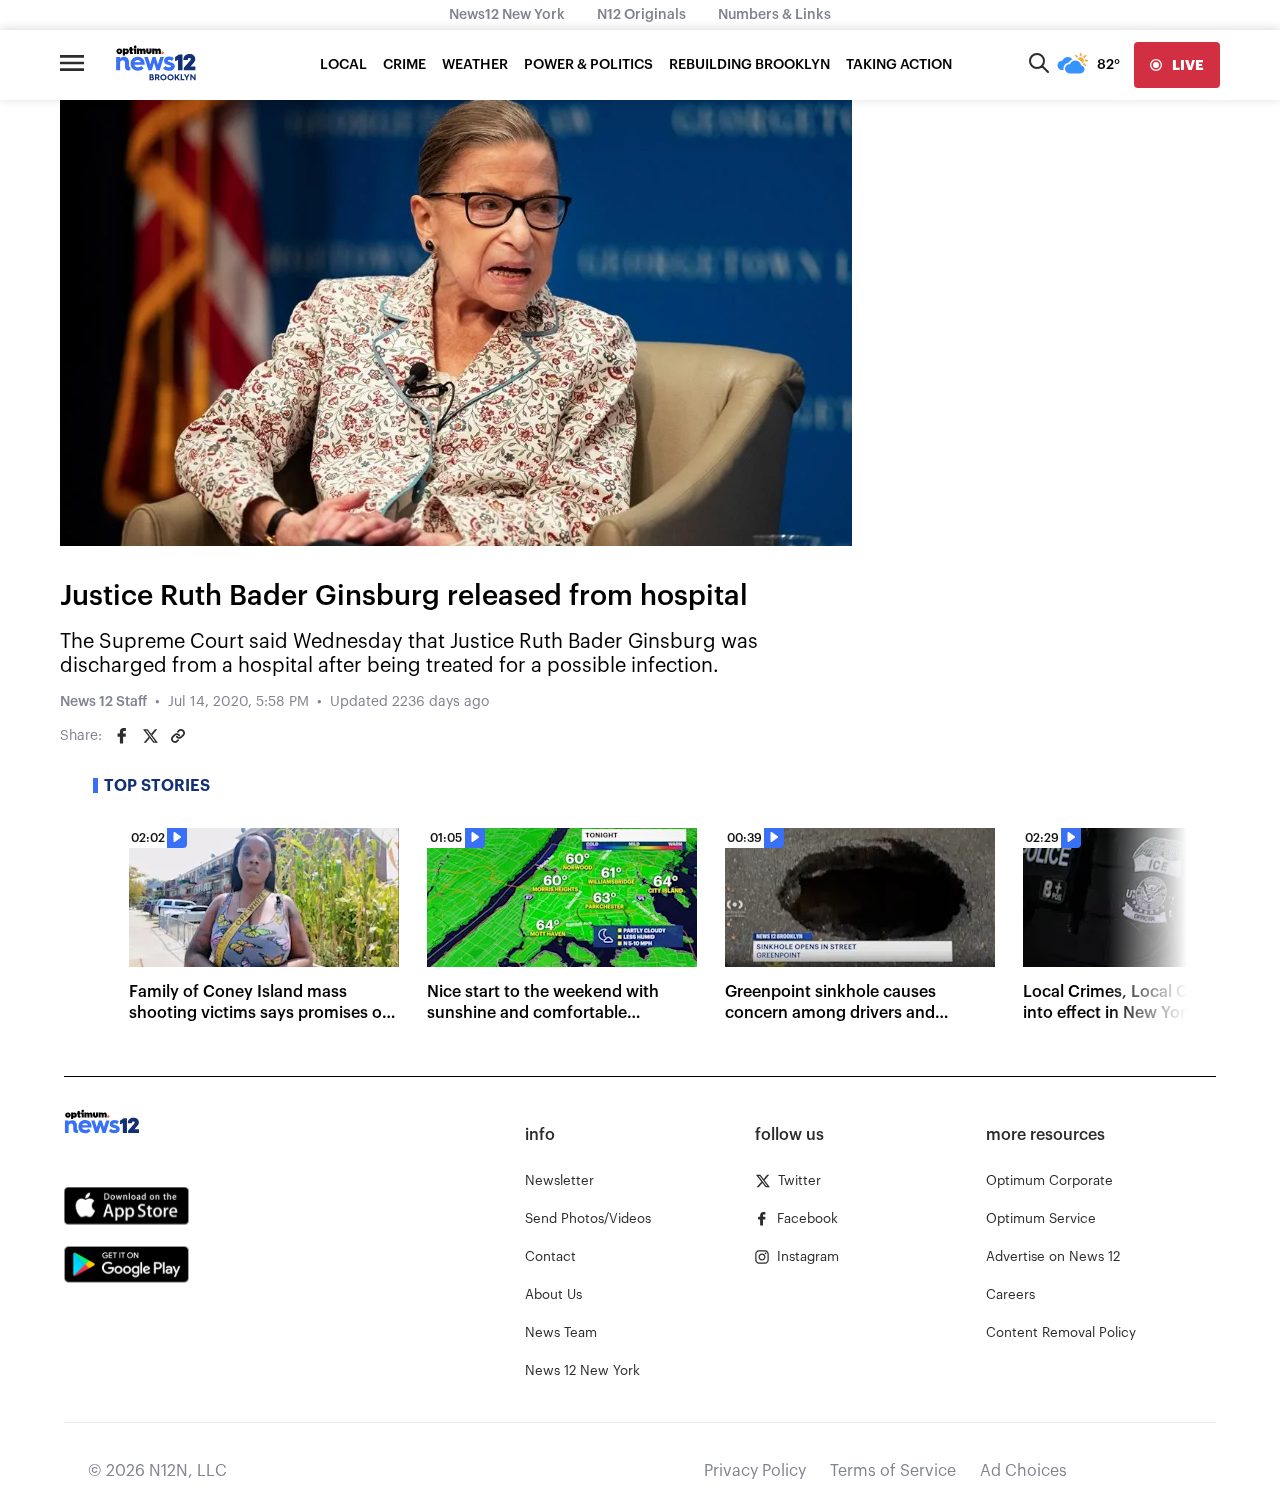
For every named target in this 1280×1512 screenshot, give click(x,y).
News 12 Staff (103, 702)
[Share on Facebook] (122, 736)
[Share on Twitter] (150, 736)
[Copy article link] (178, 736)
